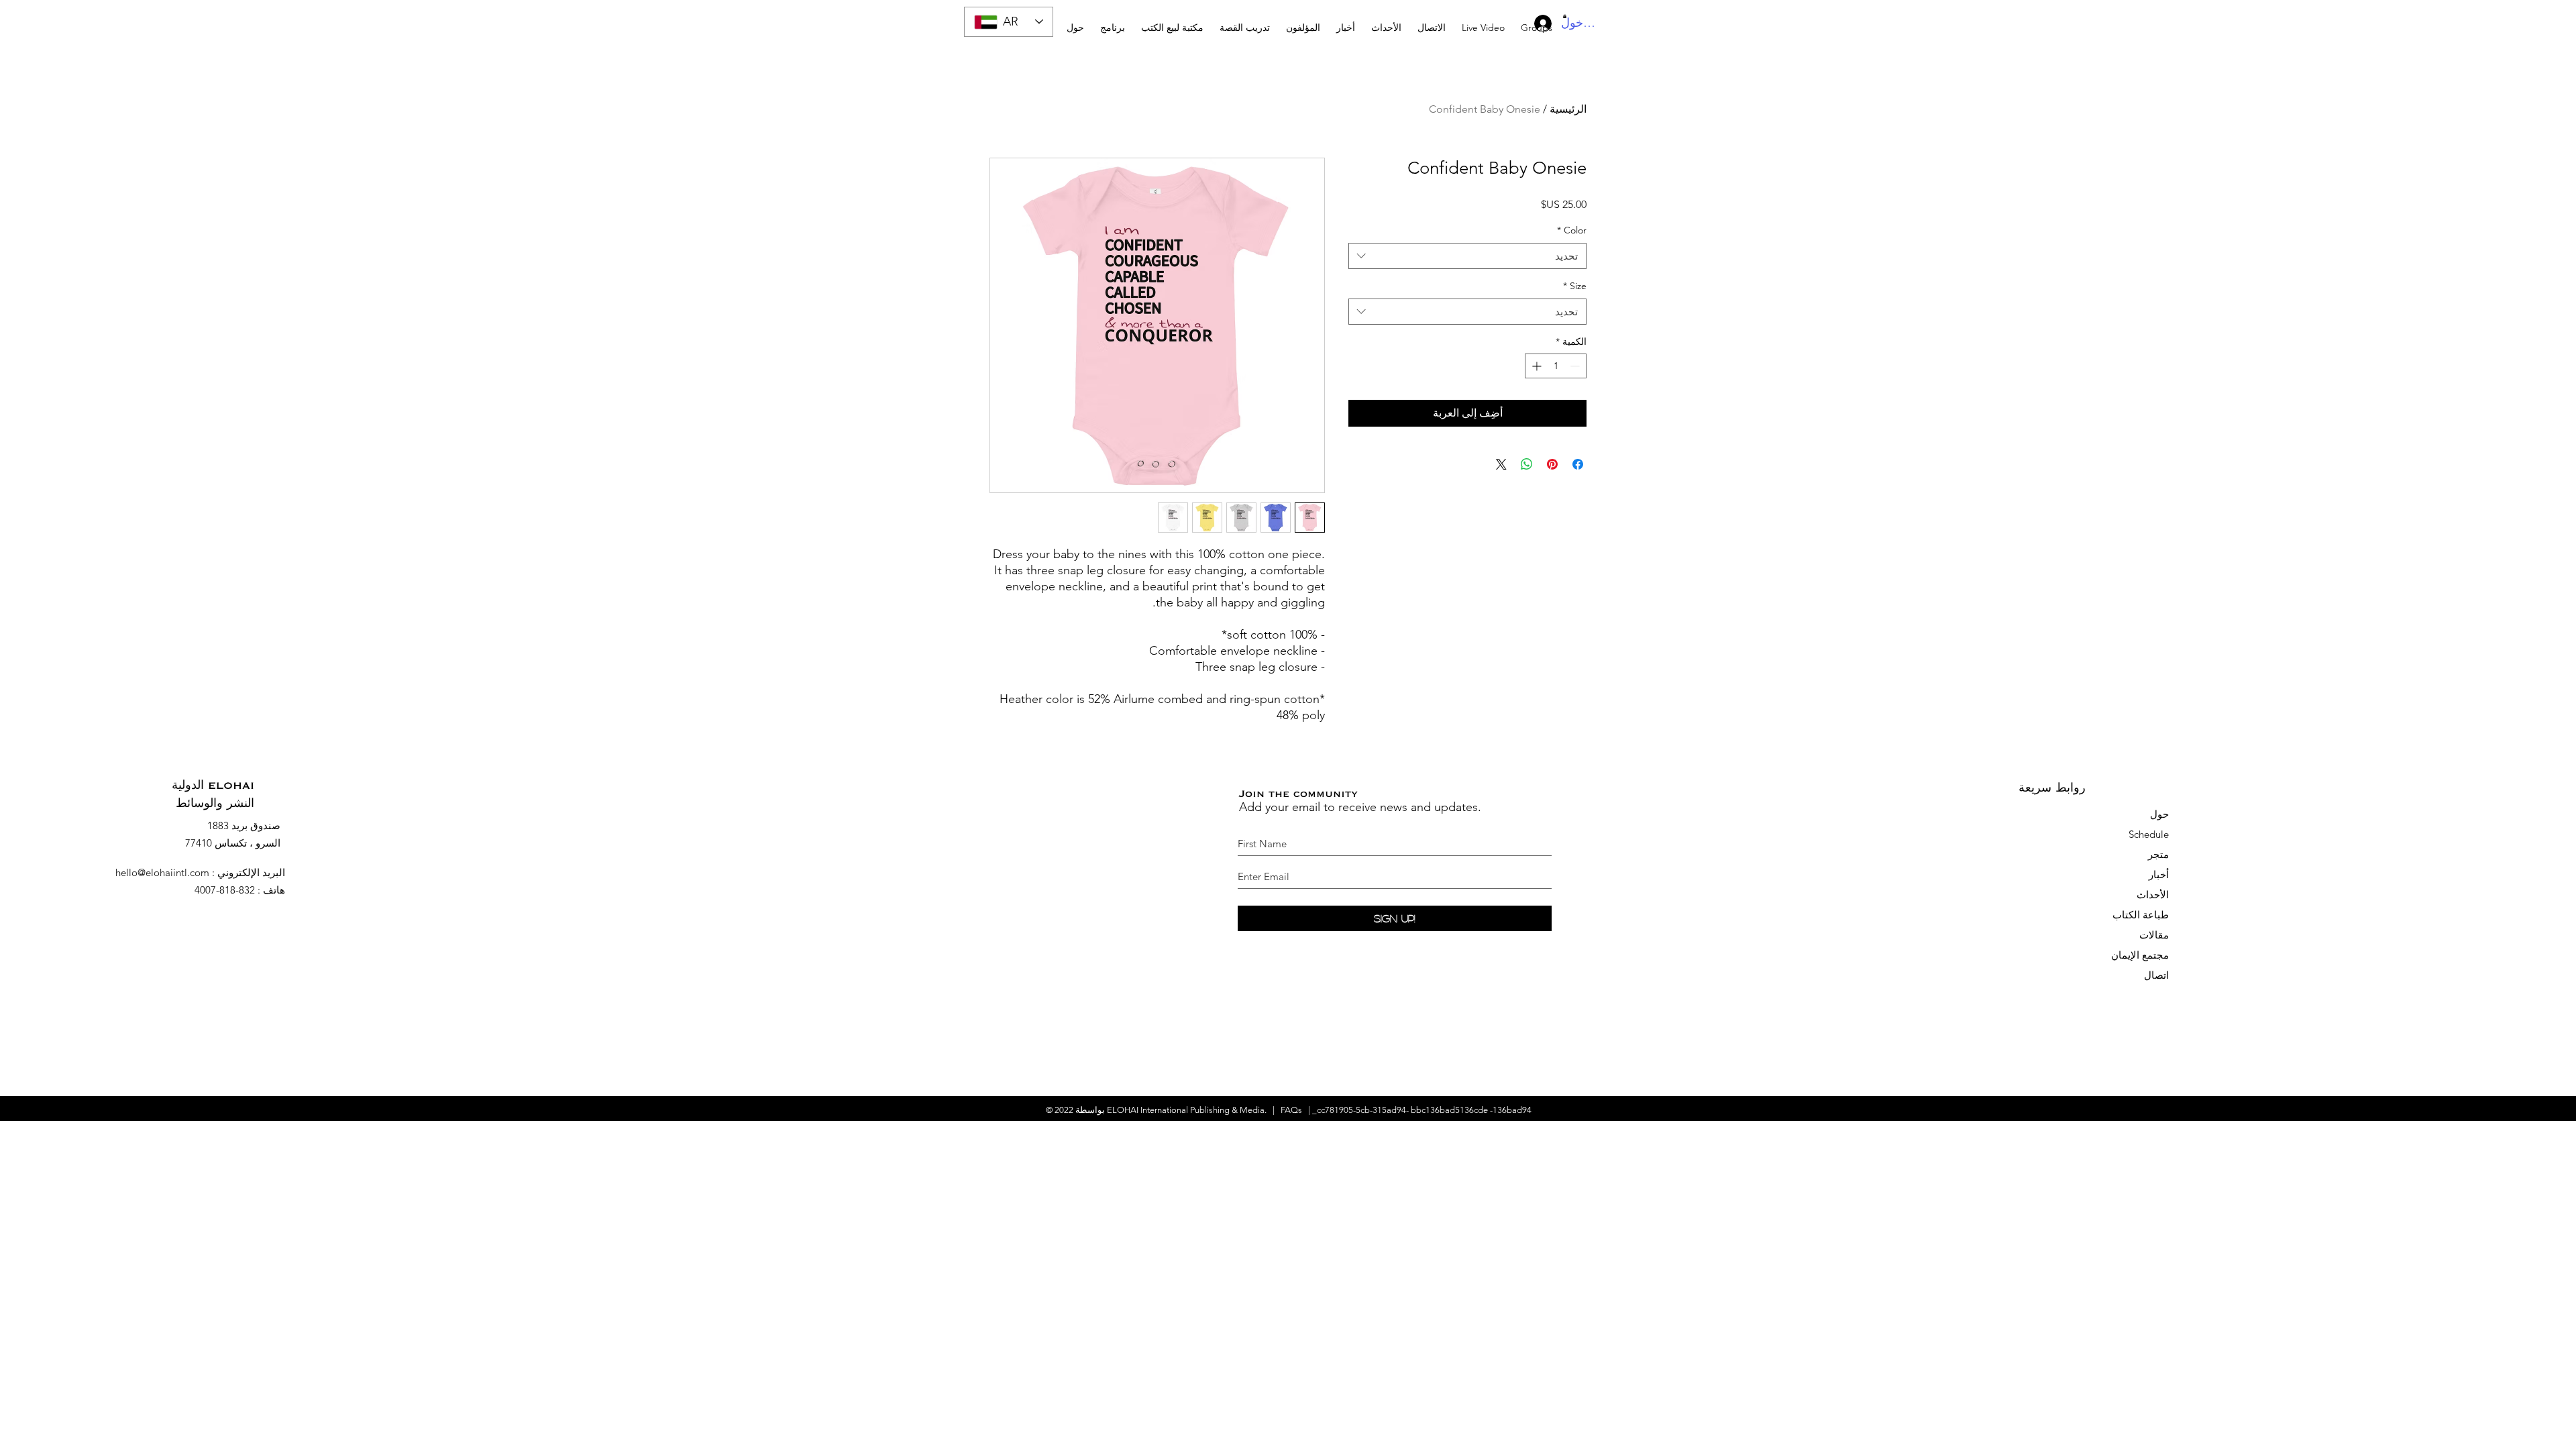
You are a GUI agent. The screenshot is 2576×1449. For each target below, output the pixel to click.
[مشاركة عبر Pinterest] (1552, 464)
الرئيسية (1568, 109)
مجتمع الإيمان (2140, 955)
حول (2159, 814)
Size (1575, 286)
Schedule (2147, 834)
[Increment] (1535, 366)
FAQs (1291, 1110)
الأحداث (2153, 895)
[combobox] (1467, 256)
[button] (1245, 22)
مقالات (2154, 935)
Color (1572, 230)
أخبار (2159, 874)
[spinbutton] (1556, 366)
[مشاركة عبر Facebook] (1578, 464)
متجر (2158, 854)
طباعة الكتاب (2141, 915)
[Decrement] (1576, 366)
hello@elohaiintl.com (162, 872)
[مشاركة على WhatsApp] (1527, 464)
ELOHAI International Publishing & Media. (1187, 1110)
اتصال (2156, 975)
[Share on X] (1501, 464)
